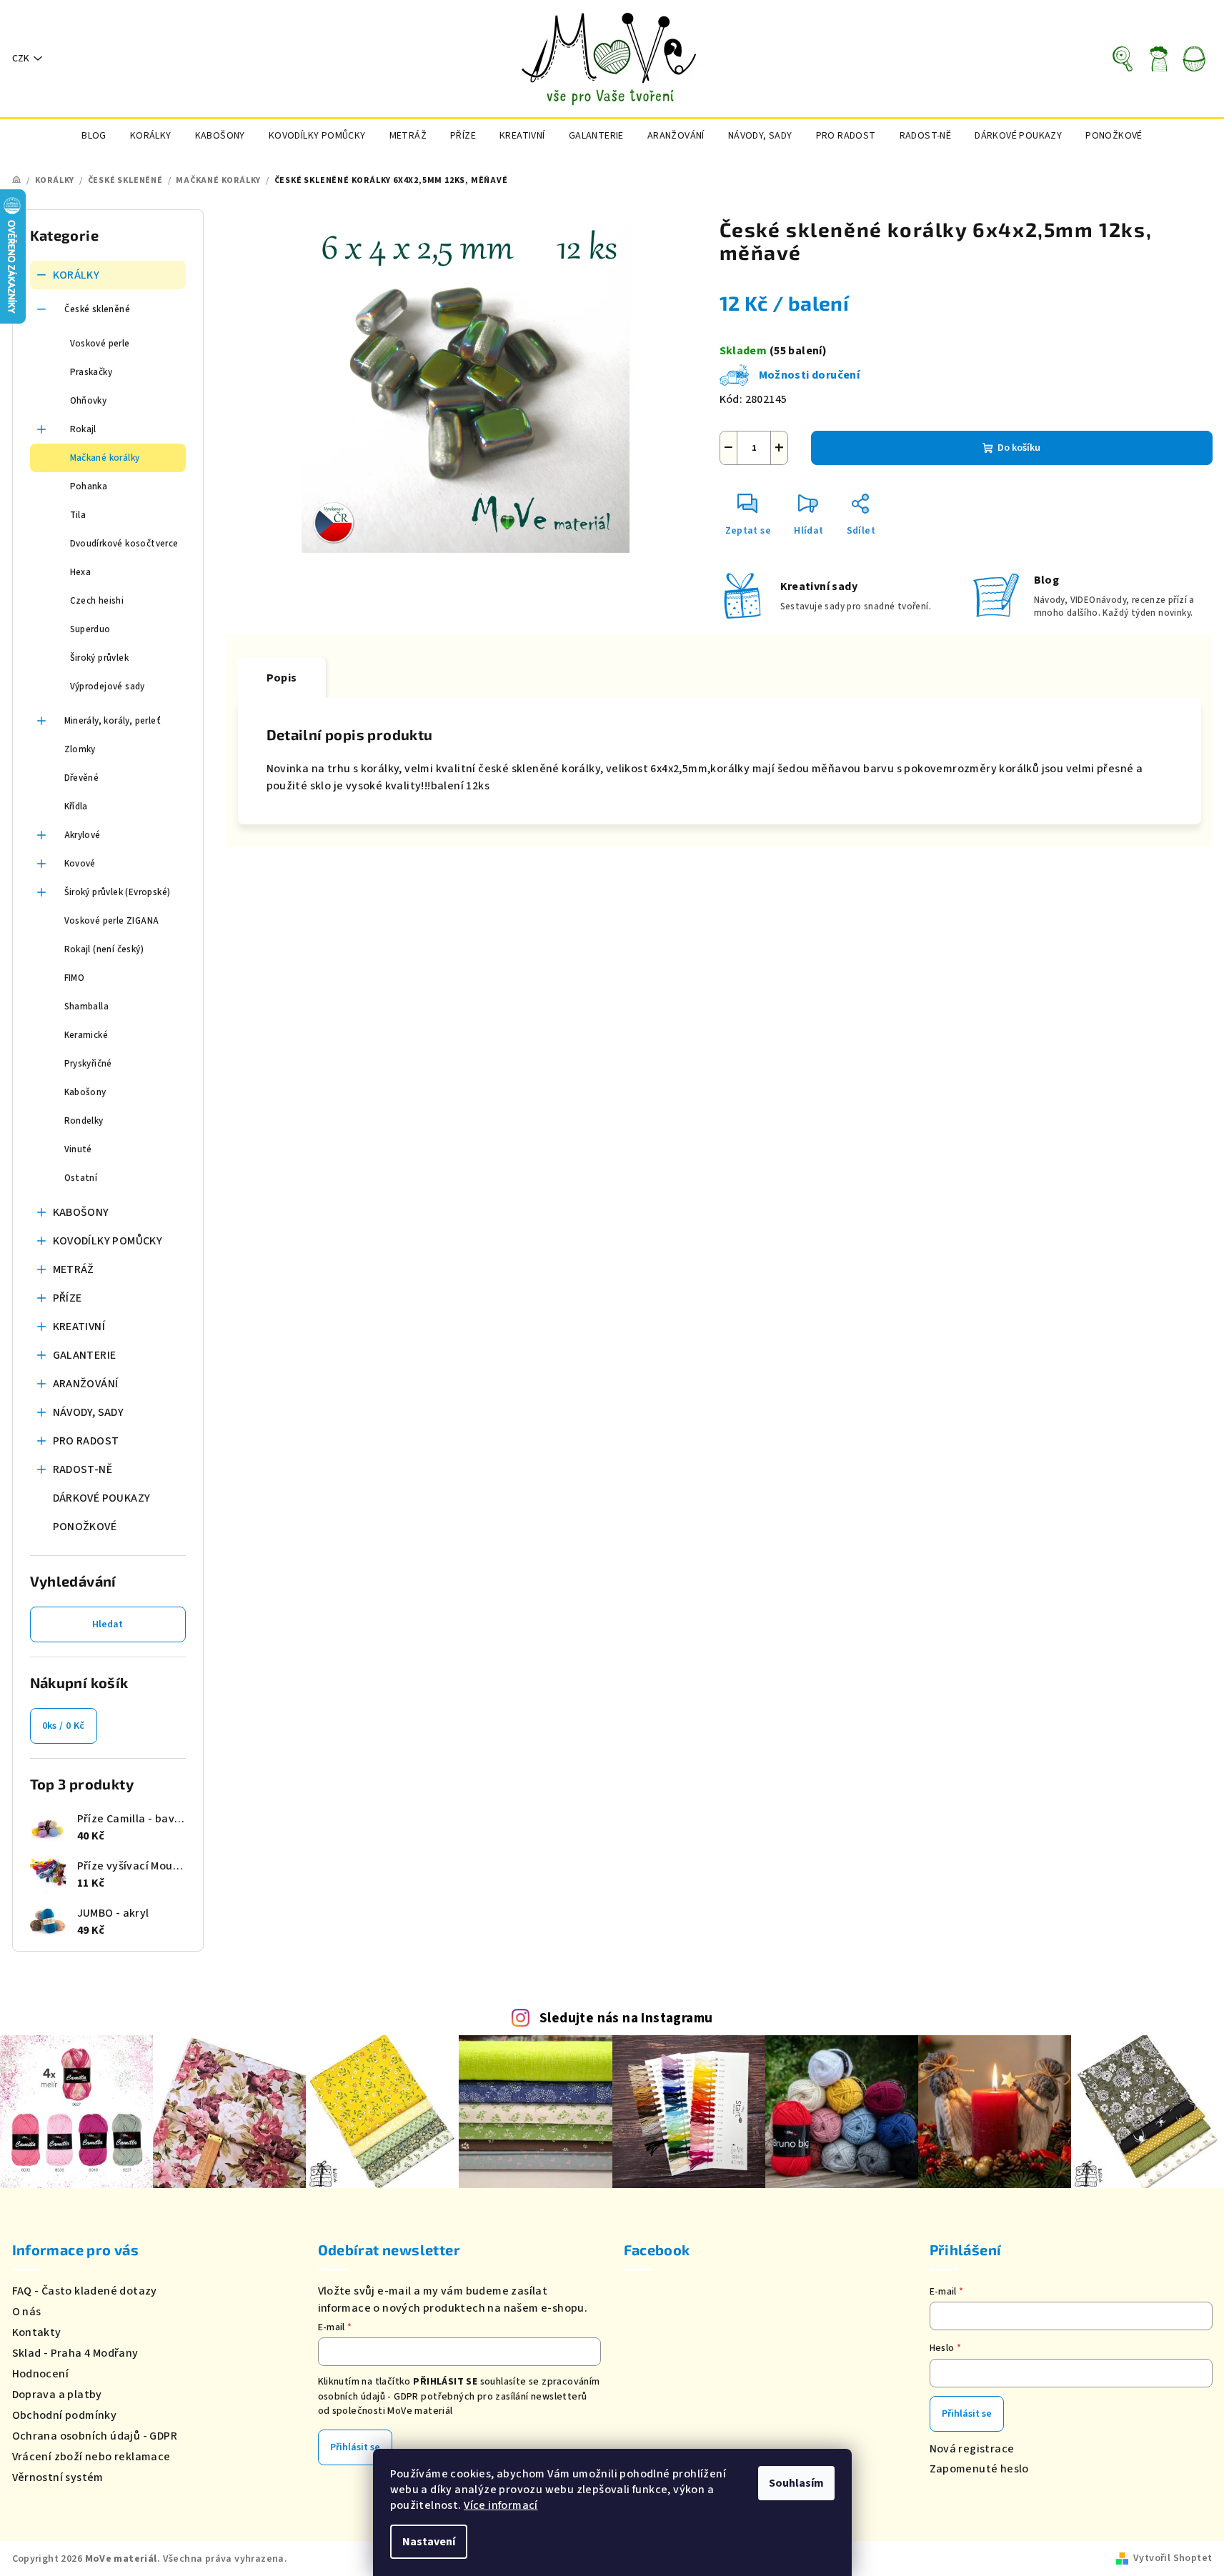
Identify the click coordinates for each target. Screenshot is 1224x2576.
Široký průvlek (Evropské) (118, 892)
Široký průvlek (100, 658)
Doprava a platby (57, 2395)
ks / (64, 1726)
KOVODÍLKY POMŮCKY (108, 1241)
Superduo (90, 629)
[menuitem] (94, 136)
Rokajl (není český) (104, 949)
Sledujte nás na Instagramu (626, 2018)
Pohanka (89, 486)
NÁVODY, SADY (89, 1412)
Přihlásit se (355, 2447)
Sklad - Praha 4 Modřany (75, 2353)
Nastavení (429, 2542)
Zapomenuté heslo (979, 2469)
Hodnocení (41, 2374)
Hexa (81, 572)
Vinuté (78, 1149)
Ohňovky (89, 401)
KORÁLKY (76, 275)
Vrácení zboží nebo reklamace (91, 2457)
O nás (27, 2312)
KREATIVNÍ (79, 1327)
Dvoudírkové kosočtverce (124, 544)
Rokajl (83, 429)
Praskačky (91, 372)
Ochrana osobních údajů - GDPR (95, 2436)
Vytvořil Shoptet (1173, 2558)
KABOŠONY (81, 1212)
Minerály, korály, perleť (113, 721)
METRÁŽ (74, 1269)
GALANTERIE (85, 1355)
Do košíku (1019, 448)
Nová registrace (972, 2449)
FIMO (75, 978)
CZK (21, 59)
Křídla (76, 807)
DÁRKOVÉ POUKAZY (102, 1498)
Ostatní (81, 1178)
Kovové (80, 864)
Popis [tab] (282, 678)
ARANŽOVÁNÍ (86, 1384)
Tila (78, 515)
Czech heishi (97, 601)
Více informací (501, 2505)
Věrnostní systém (58, 2477)
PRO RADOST (86, 1441)
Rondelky (84, 1121)
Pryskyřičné (88, 1064)
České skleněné (98, 309)
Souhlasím (796, 2483)
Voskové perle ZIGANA (112, 921)
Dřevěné (82, 778)
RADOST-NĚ (83, 1469)
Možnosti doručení (810, 375)
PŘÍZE (68, 1298)
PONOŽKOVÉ (85, 1527)
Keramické (86, 1035)
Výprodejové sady (108, 687)
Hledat (108, 1624)
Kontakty (37, 2332)
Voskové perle (100, 344)
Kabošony (85, 1092)
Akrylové (83, 835)
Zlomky (80, 749)
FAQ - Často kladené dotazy (85, 2291)
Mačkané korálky (105, 458)
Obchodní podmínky (65, 2415)
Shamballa (87, 1007)
